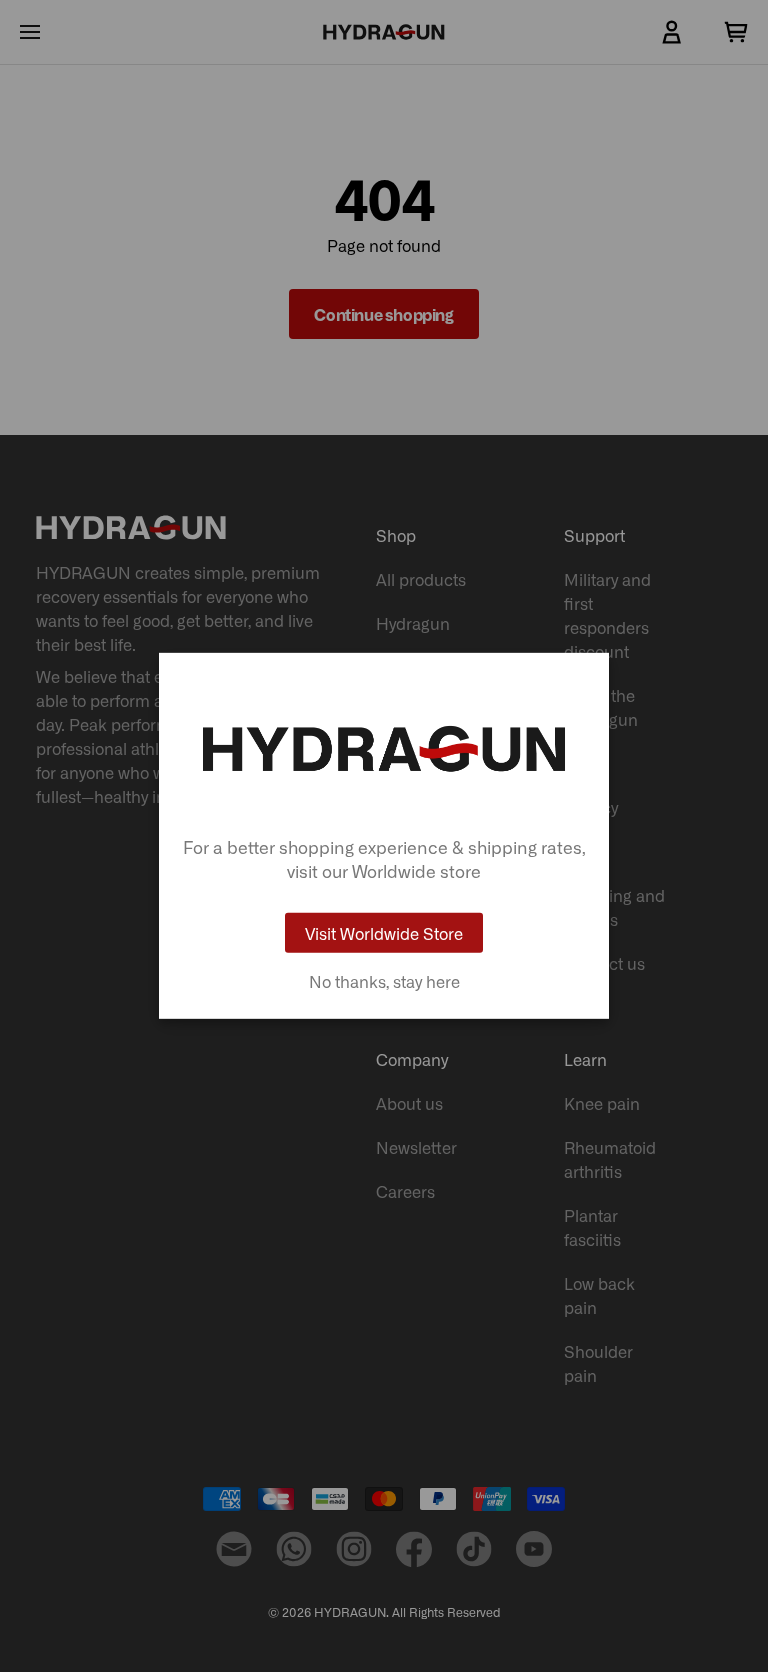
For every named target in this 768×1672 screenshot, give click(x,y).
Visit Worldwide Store (384, 933)
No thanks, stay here (384, 981)
